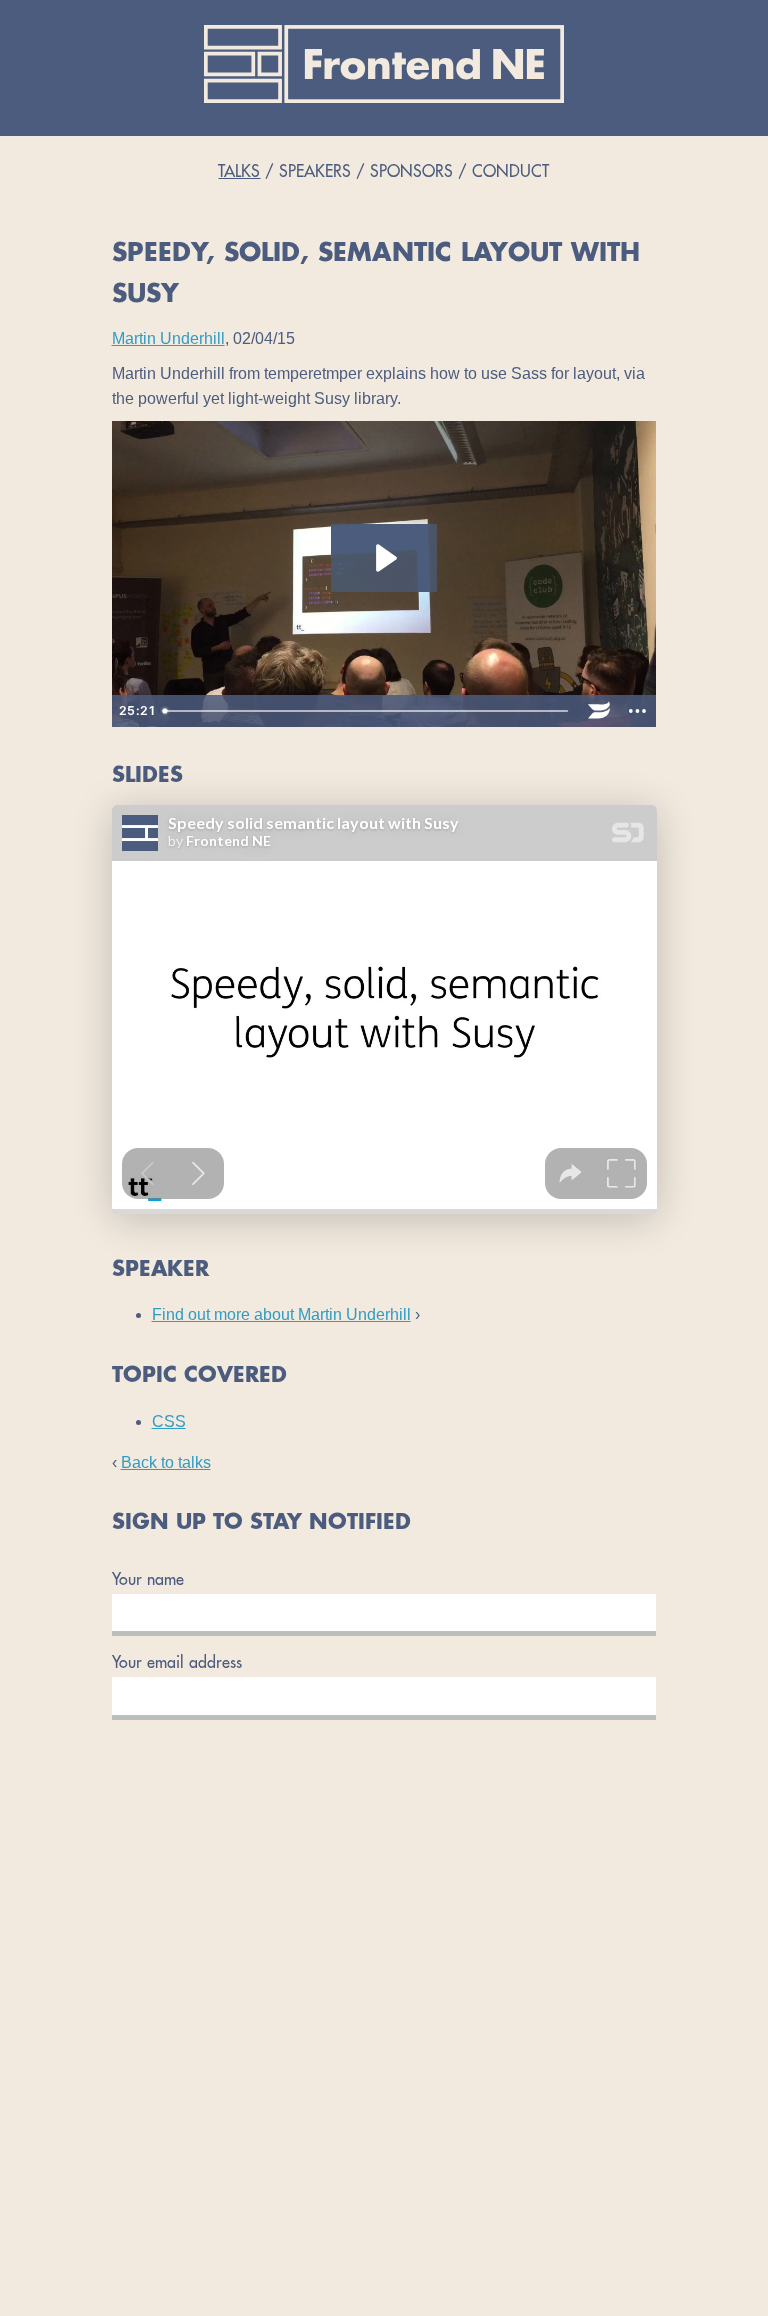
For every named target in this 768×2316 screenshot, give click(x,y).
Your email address (177, 1664)
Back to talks (166, 1462)
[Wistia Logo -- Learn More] (599, 711)
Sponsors (411, 173)
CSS (169, 1421)
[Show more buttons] (637, 711)
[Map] (384, 2060)
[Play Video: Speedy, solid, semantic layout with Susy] (384, 558)
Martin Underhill (168, 338)
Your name (148, 1581)
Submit (384, 1727)
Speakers (315, 173)
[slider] (368, 711)
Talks (239, 173)
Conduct (510, 173)
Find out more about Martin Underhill (281, 1314)
